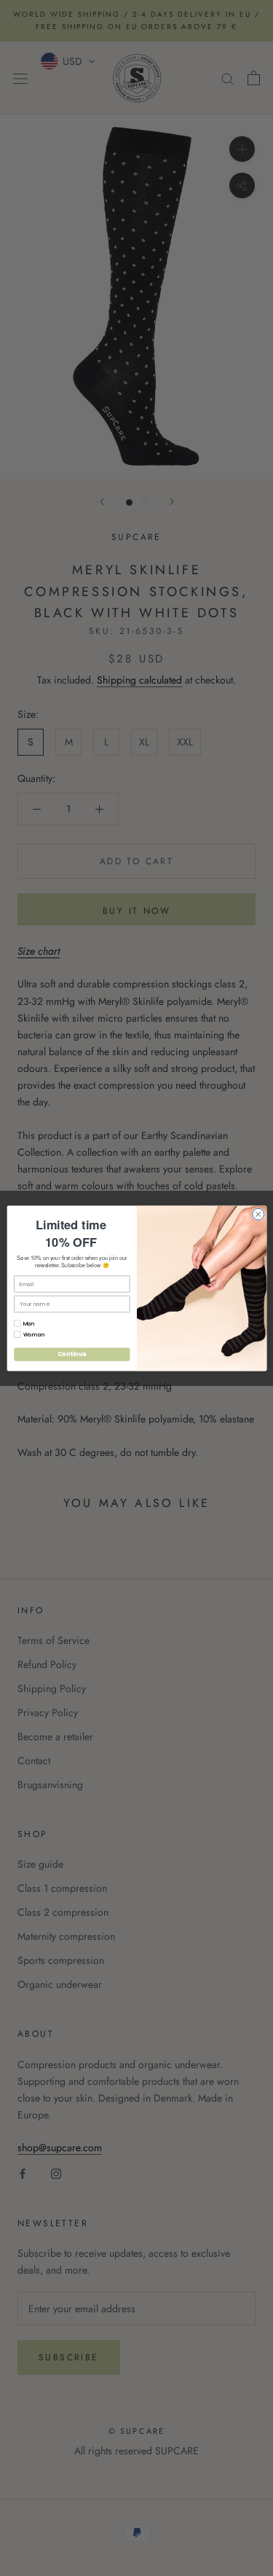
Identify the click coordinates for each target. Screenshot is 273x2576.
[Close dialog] (258, 1214)
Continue (71, 1354)
